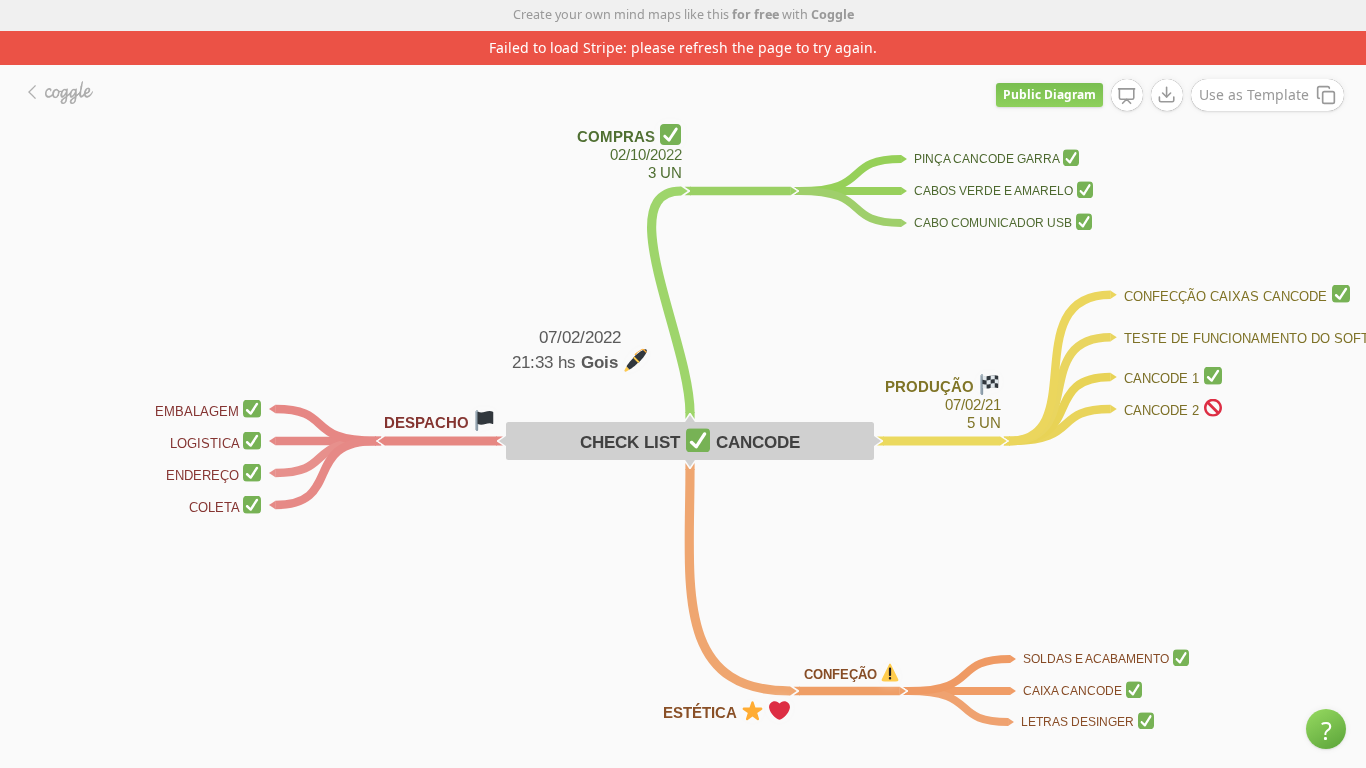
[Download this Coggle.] (1167, 95)
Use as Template (1254, 94)
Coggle (832, 14)
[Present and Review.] (1127, 96)
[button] (1326, 729)
